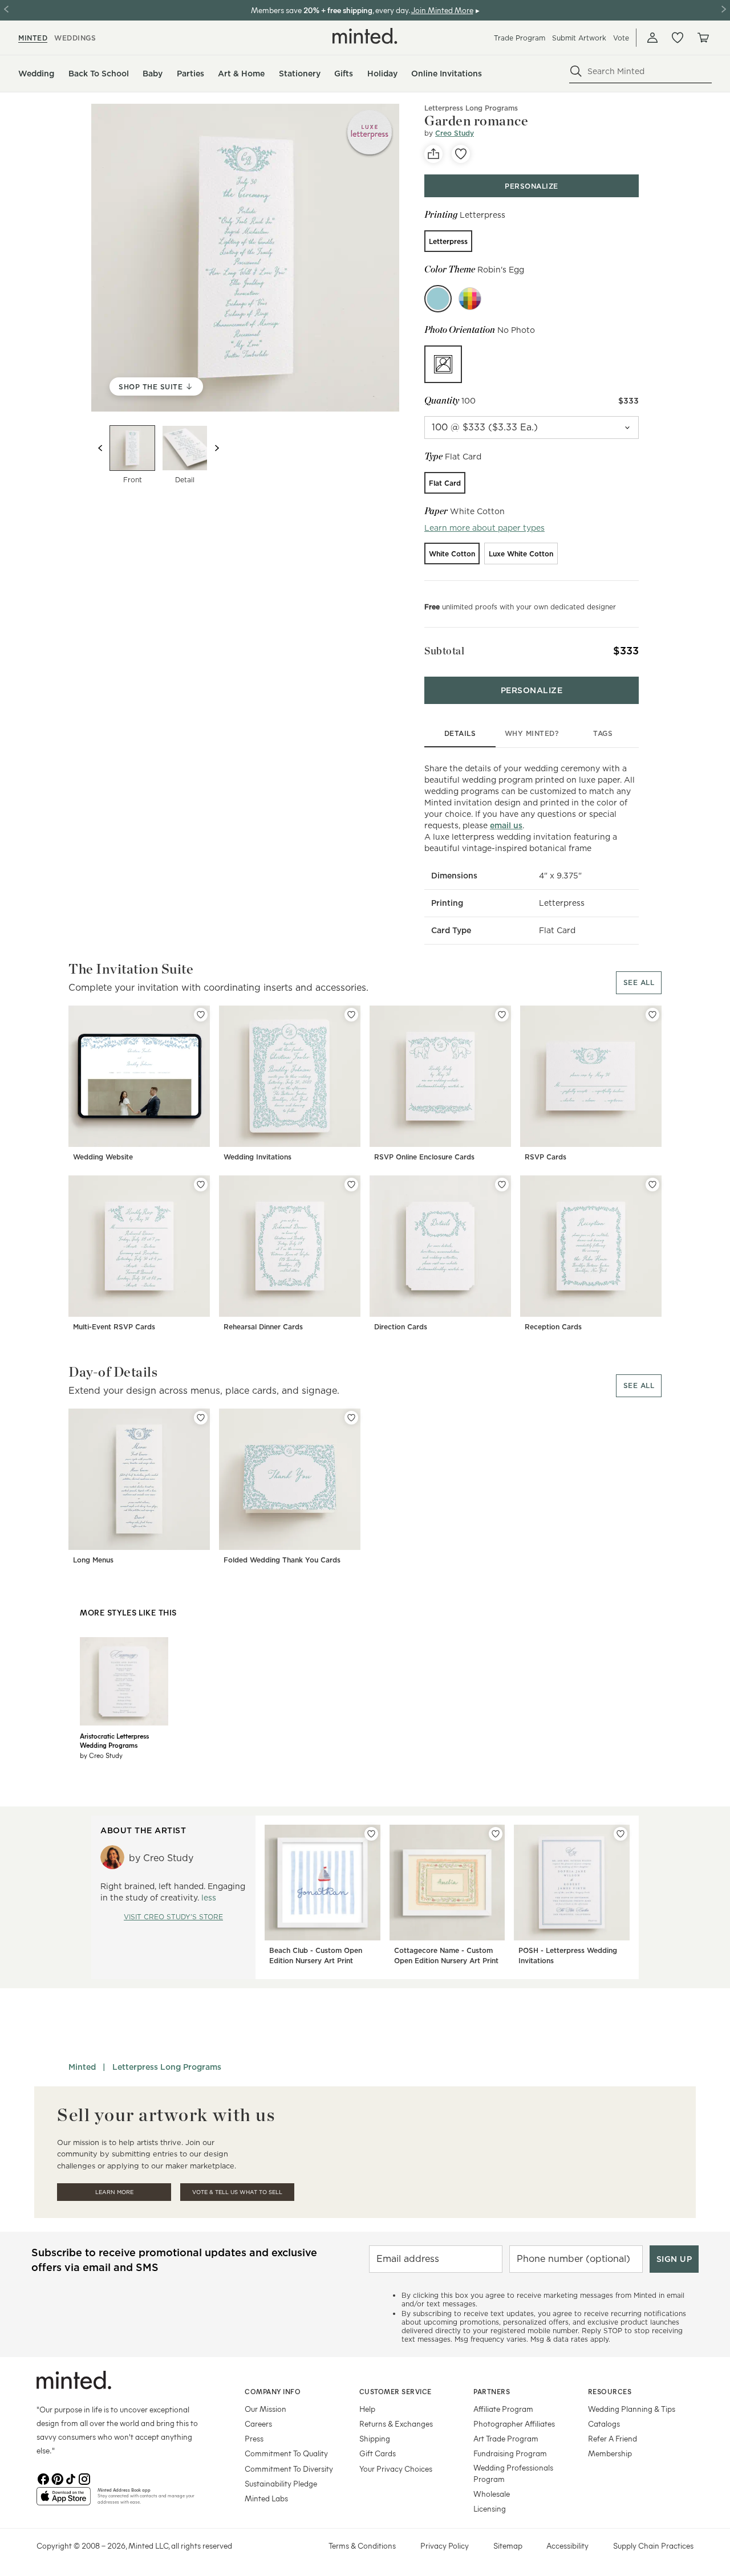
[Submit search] (576, 71)
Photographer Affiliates (514, 2424)
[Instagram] (84, 2478)
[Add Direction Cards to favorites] (502, 1185)
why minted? (532, 733)
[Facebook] (43, 2478)
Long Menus (93, 1560)
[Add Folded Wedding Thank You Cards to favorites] (351, 1418)
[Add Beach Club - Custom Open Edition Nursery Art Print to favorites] (371, 1834)
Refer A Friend (613, 2438)
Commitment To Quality (286, 2453)
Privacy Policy (445, 2546)
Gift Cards (378, 2453)
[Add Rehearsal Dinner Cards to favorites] (351, 1185)
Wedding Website (103, 1157)
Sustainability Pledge (281, 2483)
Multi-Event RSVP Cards (114, 1327)
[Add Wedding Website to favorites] (201, 1015)
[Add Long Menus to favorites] (201, 1418)
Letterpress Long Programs (167, 2067)
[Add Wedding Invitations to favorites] (351, 1015)
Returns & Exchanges (396, 2424)
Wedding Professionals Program (513, 2473)
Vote (621, 38)
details (460, 733)
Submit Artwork (579, 38)
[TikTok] (71, 2478)
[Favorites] (678, 38)
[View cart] (703, 38)
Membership (610, 2453)
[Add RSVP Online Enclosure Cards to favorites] (502, 1015)
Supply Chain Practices (653, 2546)
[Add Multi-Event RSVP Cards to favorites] (201, 1185)
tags (603, 733)
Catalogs (604, 2424)
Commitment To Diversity (289, 2469)
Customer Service (396, 2391)
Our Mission (265, 2409)
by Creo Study (101, 1755)
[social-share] (433, 154)
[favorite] (461, 154)
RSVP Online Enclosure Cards (424, 1157)
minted (33, 38)
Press (254, 2438)
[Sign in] (652, 38)
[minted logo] (365, 36)
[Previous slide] (100, 448)
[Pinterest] (57, 2478)
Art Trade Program (506, 2438)
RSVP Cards (546, 1157)
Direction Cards (401, 1327)
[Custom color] (470, 299)
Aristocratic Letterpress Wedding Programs (114, 1740)
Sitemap (508, 2546)
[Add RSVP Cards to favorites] (652, 1015)
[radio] (448, 241)
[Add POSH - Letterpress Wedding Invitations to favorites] (620, 1834)
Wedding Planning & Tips (632, 2409)
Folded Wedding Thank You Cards (282, 1560)
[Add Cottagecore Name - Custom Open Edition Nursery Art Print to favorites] (496, 1834)
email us (506, 825)
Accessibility (567, 2546)
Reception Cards (553, 1327)
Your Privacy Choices (396, 2469)
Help (367, 2409)
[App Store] (64, 2501)
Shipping (375, 2438)
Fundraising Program (510, 2453)
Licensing (490, 2508)
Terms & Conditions (362, 2546)
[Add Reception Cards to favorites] (652, 1185)
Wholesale (492, 2494)
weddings (75, 38)
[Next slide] (217, 448)
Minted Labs (266, 2498)
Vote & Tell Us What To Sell (237, 2192)
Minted (82, 2067)
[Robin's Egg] (438, 299)
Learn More (114, 2192)
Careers (258, 2424)
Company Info (273, 2391)
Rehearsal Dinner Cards (263, 1327)
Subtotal (444, 651)
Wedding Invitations (257, 1157)
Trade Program (520, 38)
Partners (492, 2391)
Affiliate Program (503, 2409)
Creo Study (455, 133)
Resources (610, 2391)
